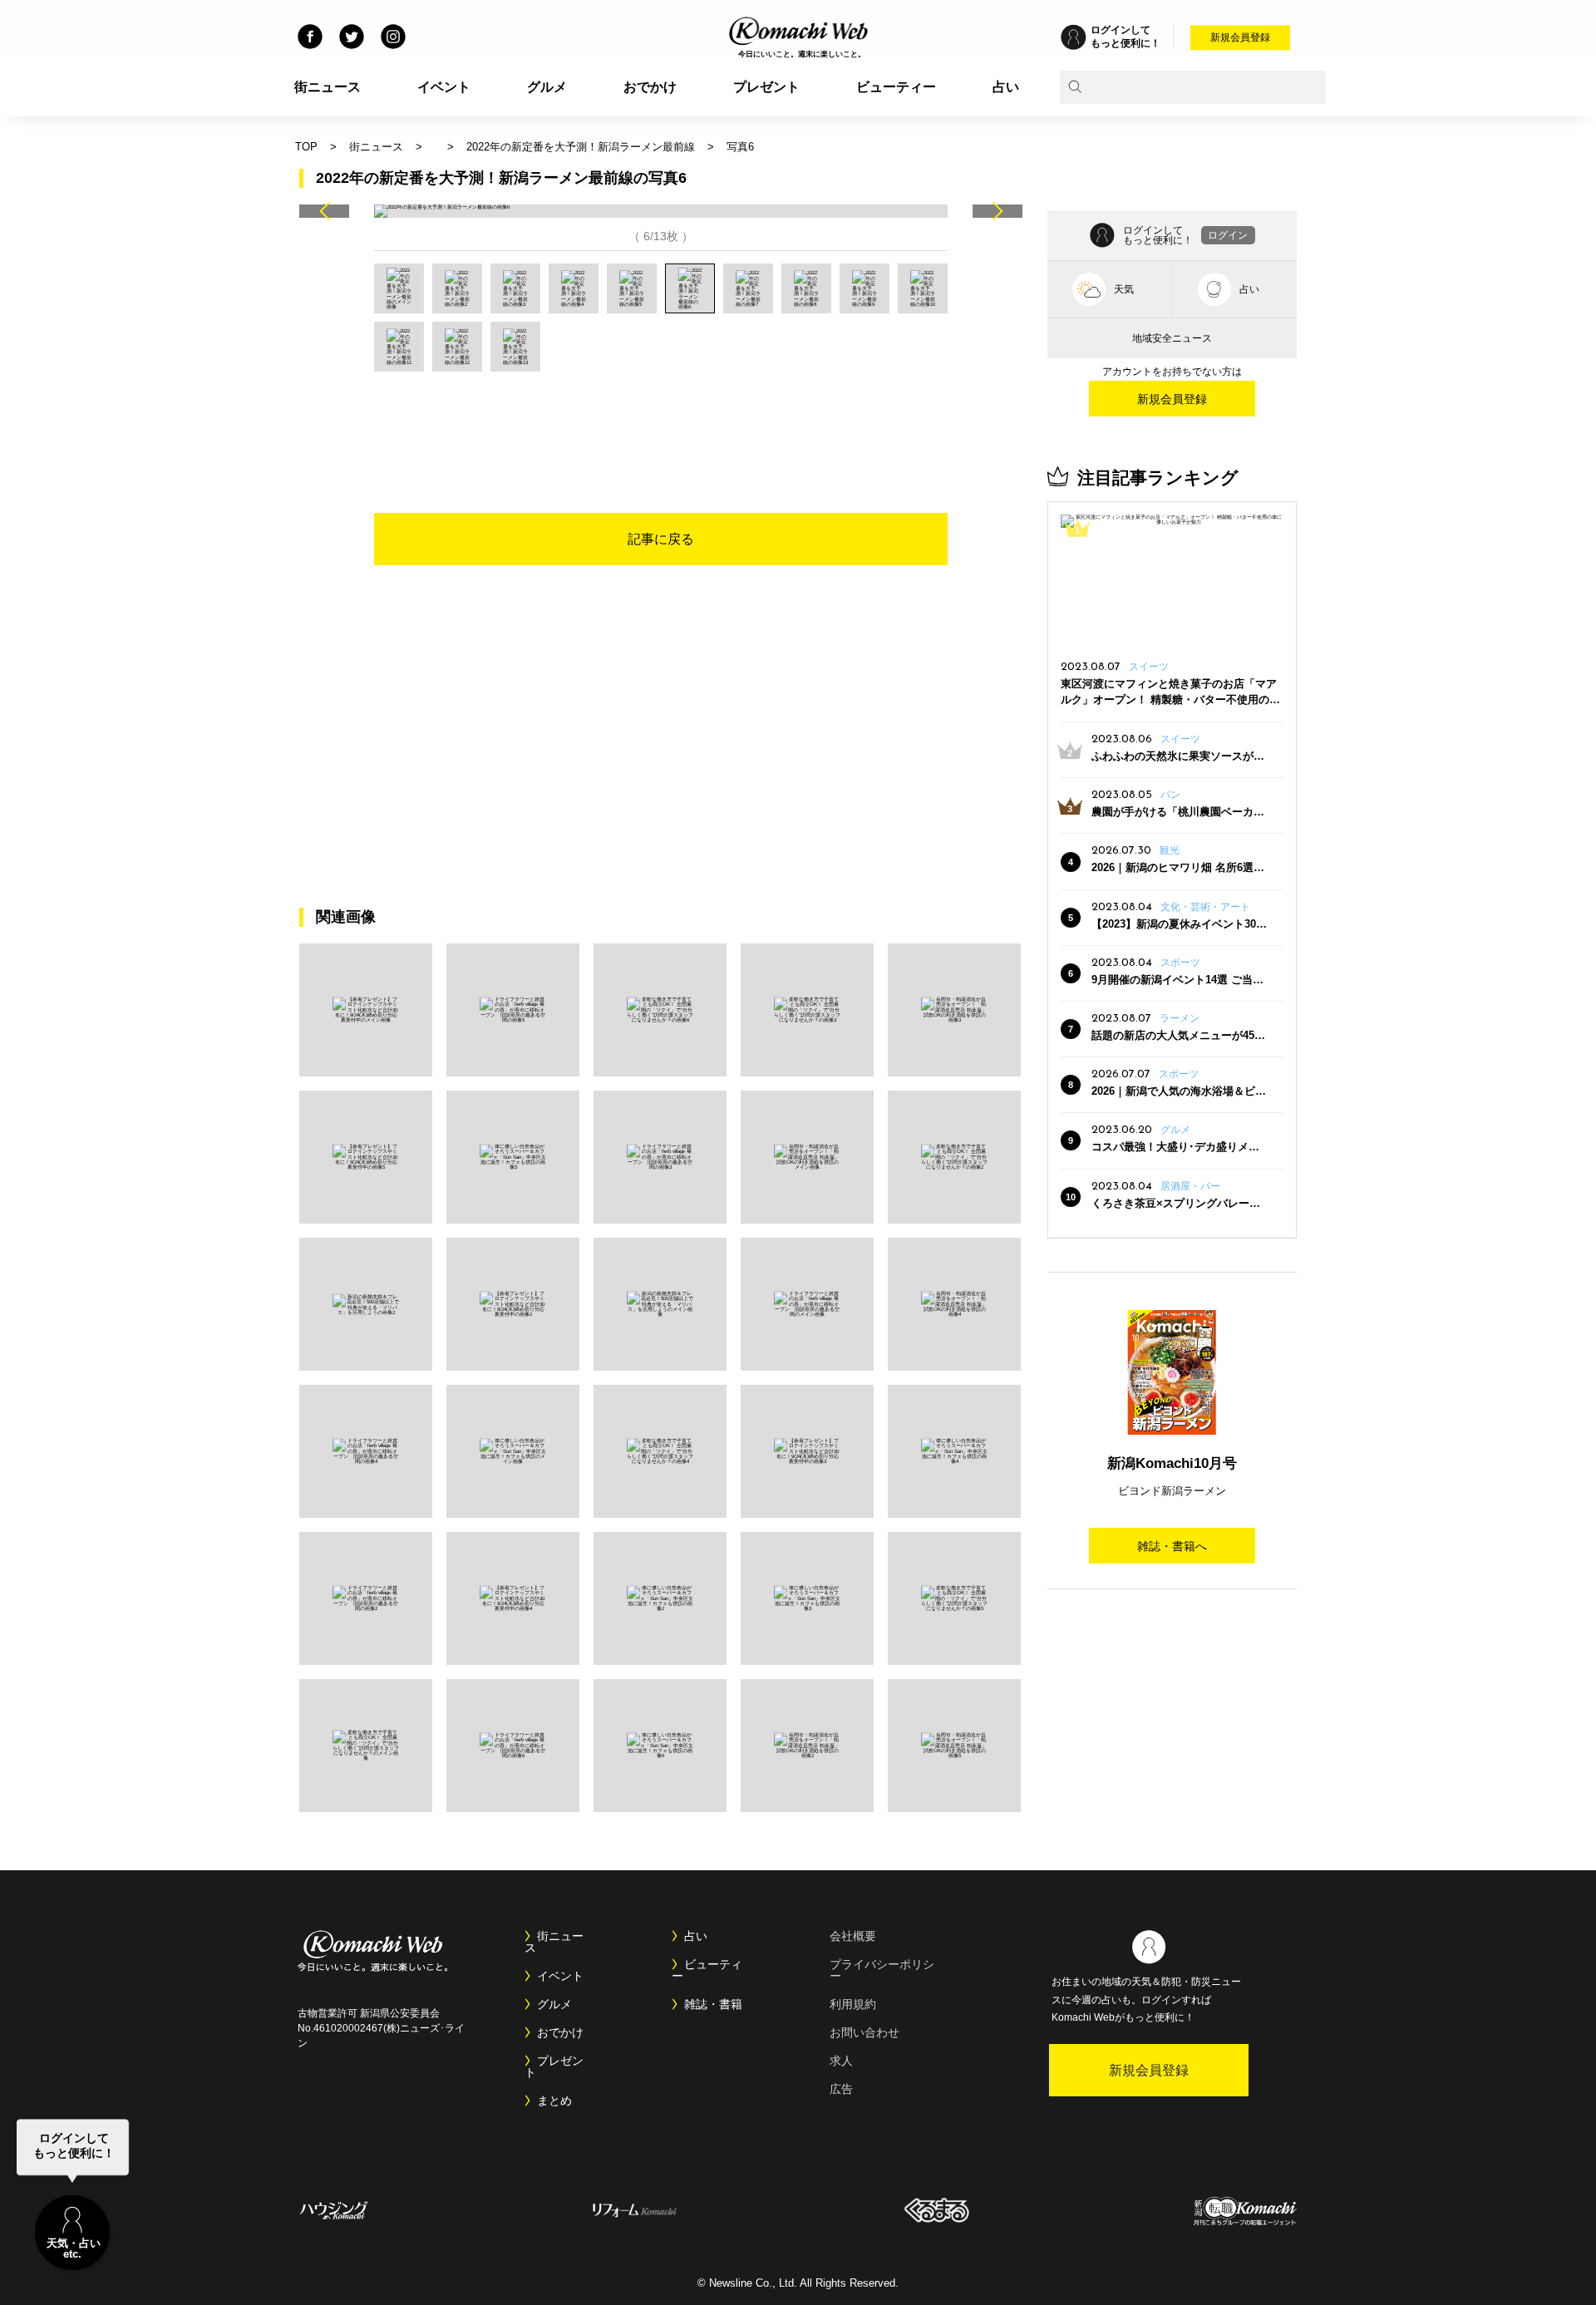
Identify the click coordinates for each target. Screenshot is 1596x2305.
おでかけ (650, 87)
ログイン (1228, 235)
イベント (444, 87)
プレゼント (766, 87)
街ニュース (328, 87)
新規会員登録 (1240, 37)
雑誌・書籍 (713, 2004)
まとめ (554, 2101)
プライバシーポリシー (882, 1970)
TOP (306, 147)
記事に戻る (661, 539)
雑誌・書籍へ (1172, 1546)
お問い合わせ (864, 2032)
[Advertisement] (661, 417)
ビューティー (896, 87)
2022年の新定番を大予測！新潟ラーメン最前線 (581, 147)
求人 (841, 2061)
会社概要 (853, 1936)
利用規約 (853, 2004)
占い (1006, 87)
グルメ (547, 87)
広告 (841, 2089)
